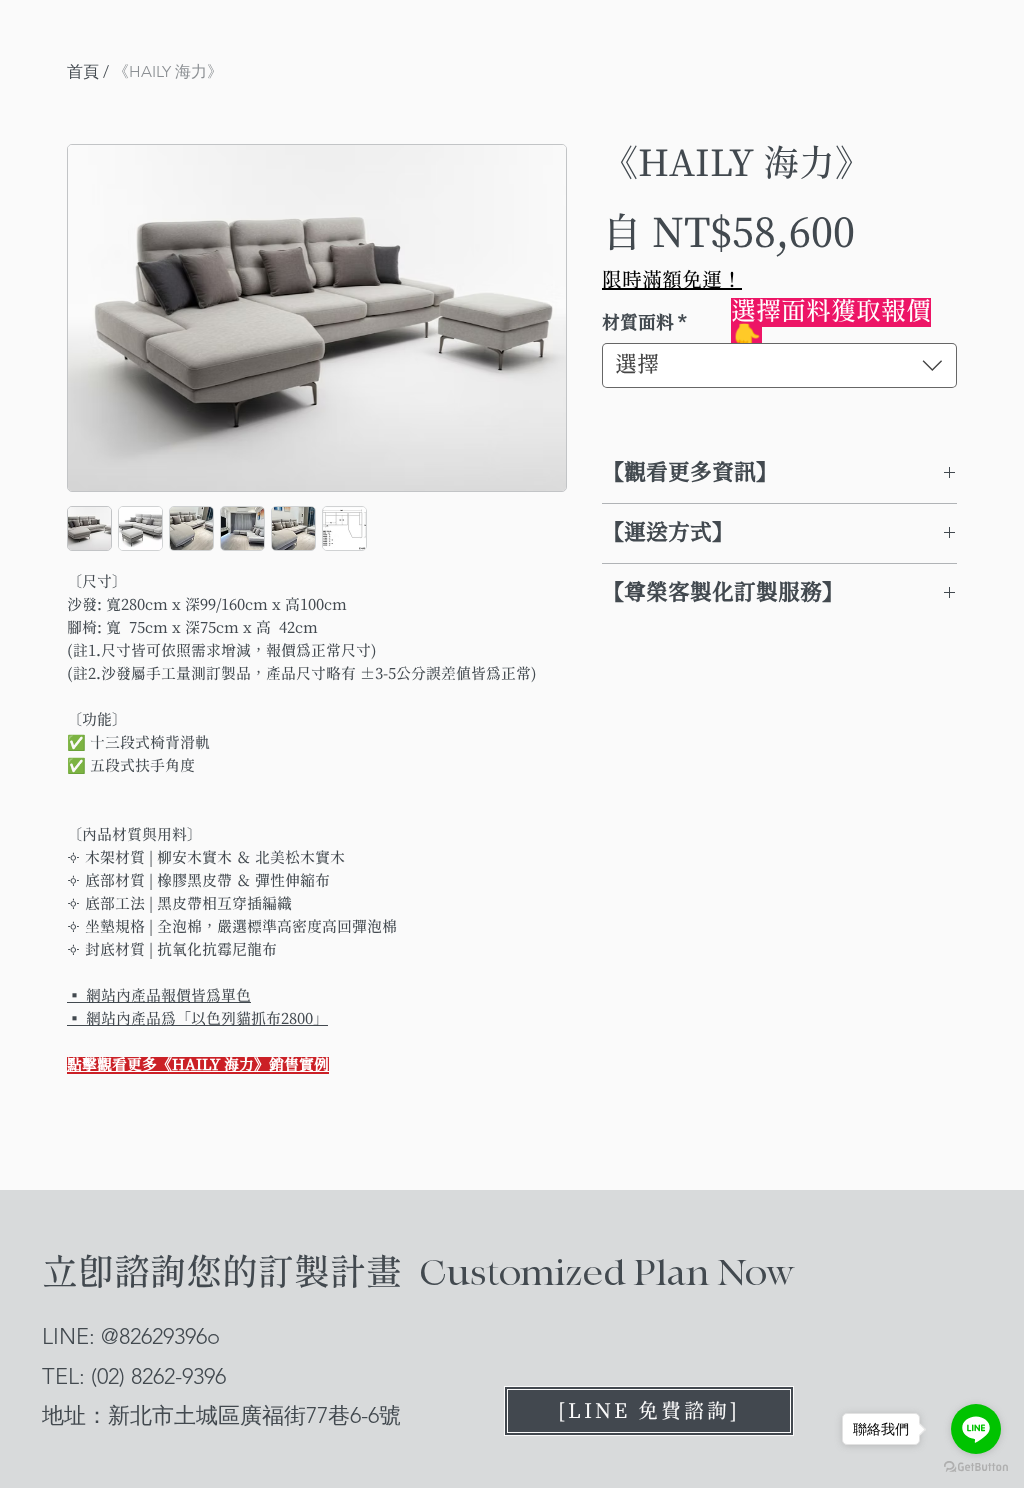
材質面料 (644, 323)
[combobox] (779, 365)
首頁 (83, 71)
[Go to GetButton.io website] (976, 1467)
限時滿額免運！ (672, 280)
